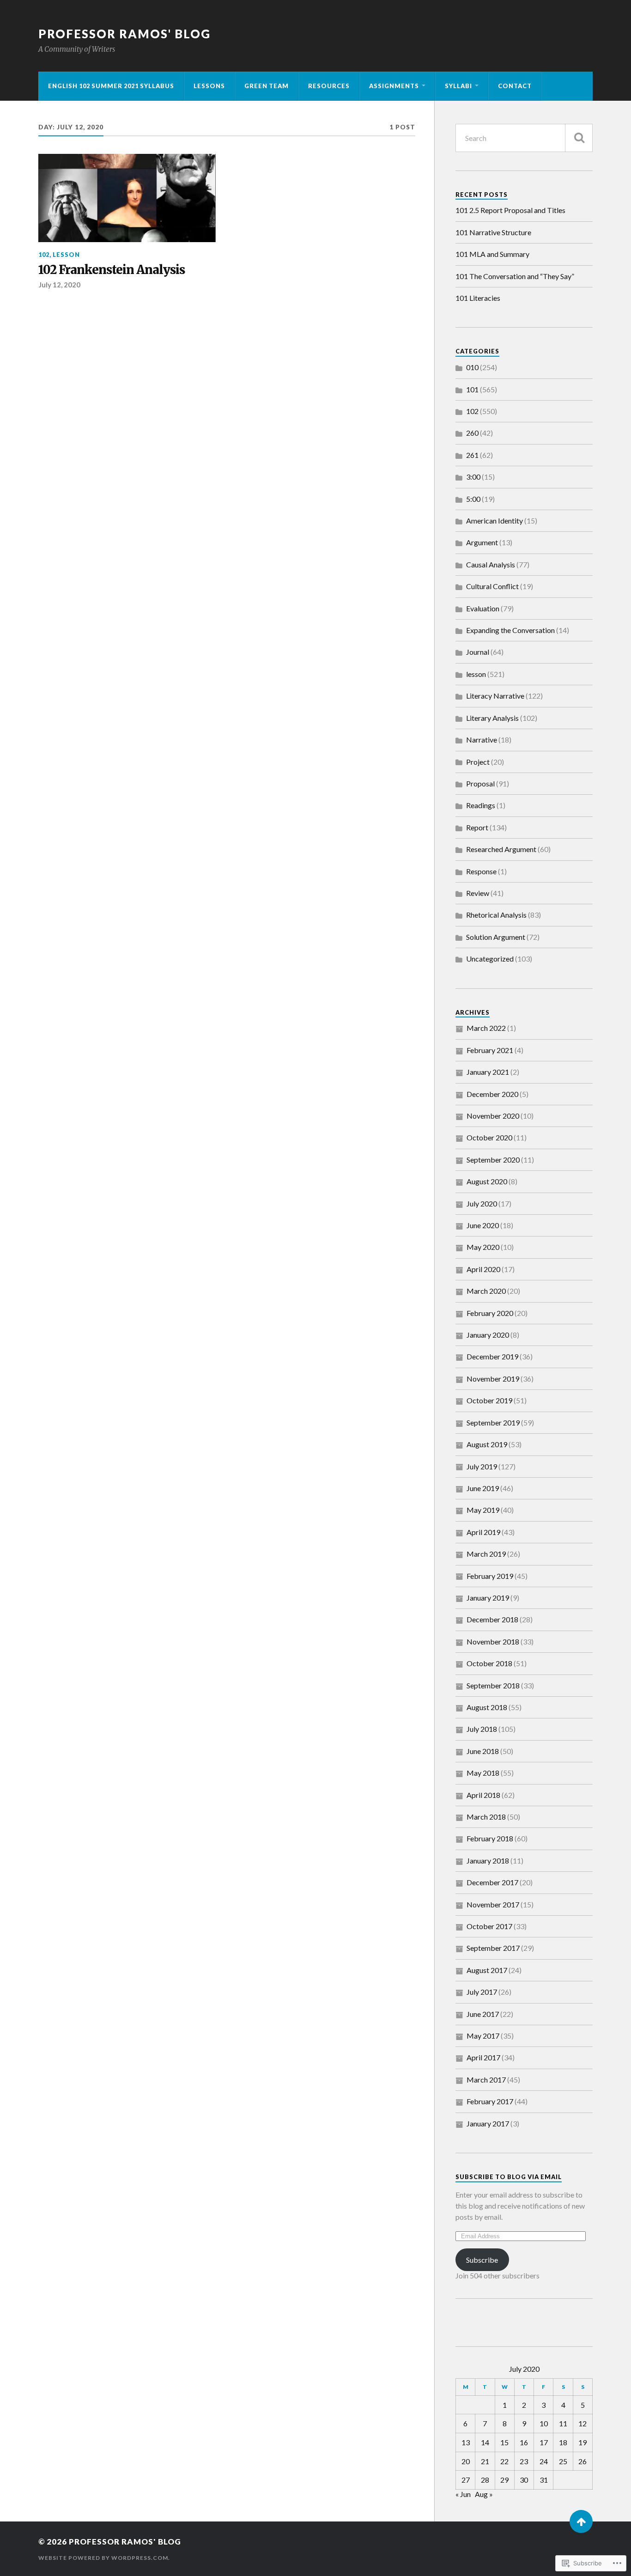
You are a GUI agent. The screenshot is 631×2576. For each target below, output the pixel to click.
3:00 (473, 477)
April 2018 (483, 1795)
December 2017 (492, 1882)
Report (477, 827)
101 (472, 389)
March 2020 (486, 1291)
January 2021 (488, 1072)
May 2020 (483, 1247)
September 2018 (493, 1685)
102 (44, 255)
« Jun (463, 2494)
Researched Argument (501, 849)
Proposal (480, 783)
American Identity (494, 521)
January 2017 (488, 2123)
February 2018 (490, 1838)
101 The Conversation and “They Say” (515, 276)
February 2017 (490, 2101)
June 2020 (483, 1225)
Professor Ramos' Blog (124, 34)
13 (466, 2442)
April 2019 (483, 1532)
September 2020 (493, 1160)
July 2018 (482, 1729)
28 (485, 2480)
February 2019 (490, 1576)
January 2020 (488, 1335)
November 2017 (493, 1904)
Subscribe (482, 2260)
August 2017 (487, 1970)
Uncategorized (490, 959)
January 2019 (488, 1598)
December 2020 (492, 1094)
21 (485, 2461)
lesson (66, 255)
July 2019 (482, 1466)
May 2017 (483, 2036)
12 (582, 2423)
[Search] (579, 138)
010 (472, 367)
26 (582, 2461)
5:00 (473, 499)
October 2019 (489, 1400)
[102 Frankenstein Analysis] (127, 198)
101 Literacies (478, 298)
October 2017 (489, 1926)
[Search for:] (524, 138)
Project (478, 762)
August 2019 (487, 1444)
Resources (329, 86)
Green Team (267, 86)
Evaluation (483, 608)
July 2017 (482, 1992)
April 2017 (483, 2057)
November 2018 (493, 1641)
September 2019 (493, 1422)
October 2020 (489, 1137)
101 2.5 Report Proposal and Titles (510, 210)
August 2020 (487, 1181)
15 (504, 2442)
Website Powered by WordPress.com (103, 2558)
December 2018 (492, 1619)
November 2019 (493, 1379)
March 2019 (486, 1554)
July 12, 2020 (59, 285)
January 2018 (488, 1860)
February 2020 (490, 1313)
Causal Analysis (491, 564)
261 (472, 455)
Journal (478, 652)
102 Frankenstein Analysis (112, 270)
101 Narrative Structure (493, 232)
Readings (481, 805)
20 (466, 2461)
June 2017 (483, 2014)
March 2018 (486, 1817)
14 (485, 2442)
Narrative (482, 740)
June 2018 (483, 1751)
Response (481, 871)
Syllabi (458, 86)
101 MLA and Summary (492, 254)
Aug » (484, 2494)
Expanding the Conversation (510, 630)
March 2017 (486, 2080)
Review (478, 893)
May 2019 (483, 1510)
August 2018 (487, 1707)
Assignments (394, 86)
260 (472, 433)
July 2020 (482, 1203)
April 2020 (483, 1269)
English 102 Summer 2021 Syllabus (111, 86)
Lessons (209, 86)
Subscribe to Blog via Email (509, 2177)
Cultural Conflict (492, 586)
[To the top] (581, 2521)
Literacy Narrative (495, 696)
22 (504, 2461)
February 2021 (490, 1050)
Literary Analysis (492, 718)
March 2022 (486, 1028)
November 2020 (493, 1116)
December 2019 (492, 1356)
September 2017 (493, 1948)
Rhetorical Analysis (496, 915)
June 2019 (483, 1488)
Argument (482, 542)
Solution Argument (496, 937)
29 (504, 2480)
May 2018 (483, 1773)
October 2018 (489, 1663)
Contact (515, 86)
